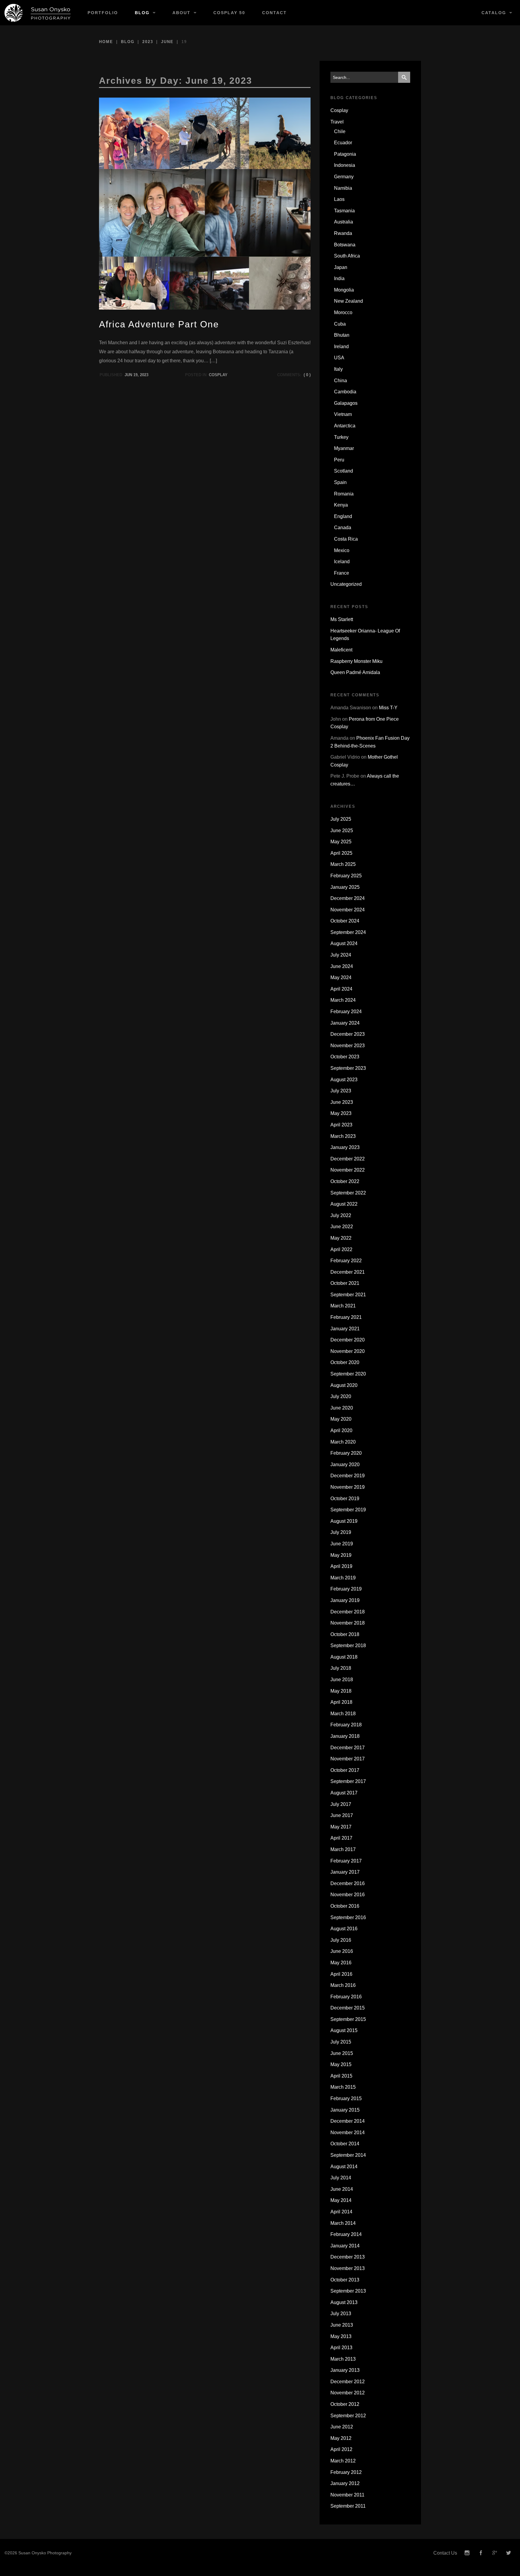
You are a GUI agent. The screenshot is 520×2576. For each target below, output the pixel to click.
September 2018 (348, 1646)
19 (135, 375)
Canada (343, 528)
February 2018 (346, 1725)
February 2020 (346, 1453)
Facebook (481, 2553)
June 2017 (342, 1815)
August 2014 (344, 2167)
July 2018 (341, 1668)
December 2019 (348, 1476)
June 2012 (342, 2427)
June (167, 42)
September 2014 (348, 2155)
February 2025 (346, 876)
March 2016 (343, 1985)
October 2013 (345, 2280)
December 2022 (348, 1159)
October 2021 (345, 1283)
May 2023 (341, 1113)
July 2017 (341, 1804)
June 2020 (342, 1408)
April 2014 (341, 2212)
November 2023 (348, 1046)
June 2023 (342, 1102)
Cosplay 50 (229, 13)
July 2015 (341, 2042)
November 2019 (348, 1487)
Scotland (344, 471)
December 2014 (348, 2121)
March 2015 (343, 2087)
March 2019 (343, 1578)
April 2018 (341, 1702)
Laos (339, 199)
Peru (339, 460)
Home (106, 42)
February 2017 (346, 1861)
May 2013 (341, 2336)
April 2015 (341, 2076)
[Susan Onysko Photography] (40, 13)
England (343, 516)
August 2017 (344, 1793)
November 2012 (348, 2393)
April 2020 (341, 1430)
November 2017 (348, 1759)
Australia (344, 222)
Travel (337, 122)
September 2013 (348, 2291)
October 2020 (345, 1362)
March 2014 (343, 2223)
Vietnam (343, 414)
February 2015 (346, 2098)
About (181, 13)
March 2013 (343, 2359)
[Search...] (404, 77)
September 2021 (348, 1295)
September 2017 (348, 1781)
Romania (344, 494)
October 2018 (345, 1634)
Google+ (495, 2553)
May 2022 (341, 1238)
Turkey (341, 437)
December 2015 (348, 2008)
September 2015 (348, 2019)
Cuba (340, 324)
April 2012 (341, 2449)
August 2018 (344, 1657)
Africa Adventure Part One (159, 324)
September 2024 (348, 932)
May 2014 (341, 2200)
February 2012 (346, 2472)
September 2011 (348, 2506)
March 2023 (343, 1136)
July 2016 (341, 1940)
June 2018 (342, 1680)
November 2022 (348, 1170)
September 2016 (348, 1917)
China (340, 381)
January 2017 (345, 1872)
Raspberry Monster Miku (356, 661)
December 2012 (348, 2382)
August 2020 (344, 1385)
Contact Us (445, 2553)
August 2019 (344, 1521)
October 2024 (345, 921)
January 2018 (345, 1736)
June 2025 (342, 831)
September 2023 (348, 1068)
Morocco (343, 312)
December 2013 (348, 2257)
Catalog (494, 13)
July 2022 (341, 1215)
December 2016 (348, 1883)
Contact (274, 13)
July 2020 (341, 1396)
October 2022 (345, 1181)
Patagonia (345, 154)
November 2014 (348, 2133)
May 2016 (341, 1963)
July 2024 (341, 955)
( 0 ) (307, 375)
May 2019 (341, 1555)
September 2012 (348, 2416)
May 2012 (341, 2438)
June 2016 (342, 1951)
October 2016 (345, 1906)
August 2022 (344, 1204)
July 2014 (341, 2178)
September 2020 (348, 1374)
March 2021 (343, 1306)
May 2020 (341, 1419)
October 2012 (345, 2404)
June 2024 (342, 966)
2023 (148, 42)
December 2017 (348, 1748)
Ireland (341, 347)
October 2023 (345, 1057)
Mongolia (344, 290)
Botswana (345, 245)
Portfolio (103, 13)
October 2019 (345, 1499)
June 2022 (342, 1227)
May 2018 (341, 1691)
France (342, 573)
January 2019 (345, 1600)
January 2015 (345, 2110)
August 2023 (344, 1080)
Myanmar (344, 448)
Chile (340, 131)
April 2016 (341, 1974)
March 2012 (343, 2461)
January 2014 (345, 2246)
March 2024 (343, 1000)
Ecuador (343, 143)
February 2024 (346, 1012)
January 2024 (345, 1023)
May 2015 (341, 2064)
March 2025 (343, 864)
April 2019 (341, 1566)
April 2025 (341, 853)
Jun (128, 375)
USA (339, 358)
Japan (341, 267)
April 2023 (341, 1125)
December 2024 (348, 898)
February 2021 (346, 1317)
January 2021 (345, 1329)
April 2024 (341, 989)
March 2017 (343, 1849)
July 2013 (341, 2314)
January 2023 (345, 1147)
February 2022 (346, 1261)
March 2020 (343, 1442)
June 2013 (342, 2325)
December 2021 (348, 1272)
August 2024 (344, 943)
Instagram (467, 2553)
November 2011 (347, 2495)
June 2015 (342, 2053)
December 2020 (348, 1340)
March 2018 (343, 1714)
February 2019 (346, 1589)
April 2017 (341, 1838)
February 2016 (346, 1997)
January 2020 (345, 1464)
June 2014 (342, 2189)
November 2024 (348, 910)
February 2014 (346, 2234)
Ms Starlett (342, 619)
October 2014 (345, 2144)
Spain (340, 482)
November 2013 (348, 2268)
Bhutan (342, 335)
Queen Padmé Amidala (355, 672)
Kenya (341, 505)
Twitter (509, 2553)
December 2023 (348, 1034)
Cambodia (345, 392)
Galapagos (346, 403)
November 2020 (348, 1351)
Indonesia (345, 165)
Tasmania (344, 211)
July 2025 (341, 819)
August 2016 (344, 1929)
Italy (338, 369)
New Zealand (348, 301)
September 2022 (348, 1193)
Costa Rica (346, 539)
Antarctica (345, 426)
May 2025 (341, 842)
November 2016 (348, 1895)
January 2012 (345, 2483)
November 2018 (348, 1623)
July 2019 (341, 1532)
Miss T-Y (388, 708)
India (339, 278)
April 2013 (341, 2348)
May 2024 (341, 977)
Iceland (342, 562)
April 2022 (341, 1249)
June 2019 (342, 1544)
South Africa (347, 256)
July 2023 (341, 1091)
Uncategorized (346, 584)
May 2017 (341, 1827)
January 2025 (345, 887)
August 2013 (344, 2302)
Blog (142, 13)
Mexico (342, 550)
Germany (344, 177)
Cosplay (218, 375)
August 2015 (344, 2030)
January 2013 (345, 2370)
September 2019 (348, 1510)
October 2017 (345, 1770)
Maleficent (341, 650)
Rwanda (343, 233)
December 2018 (348, 1612)
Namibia (343, 188)
